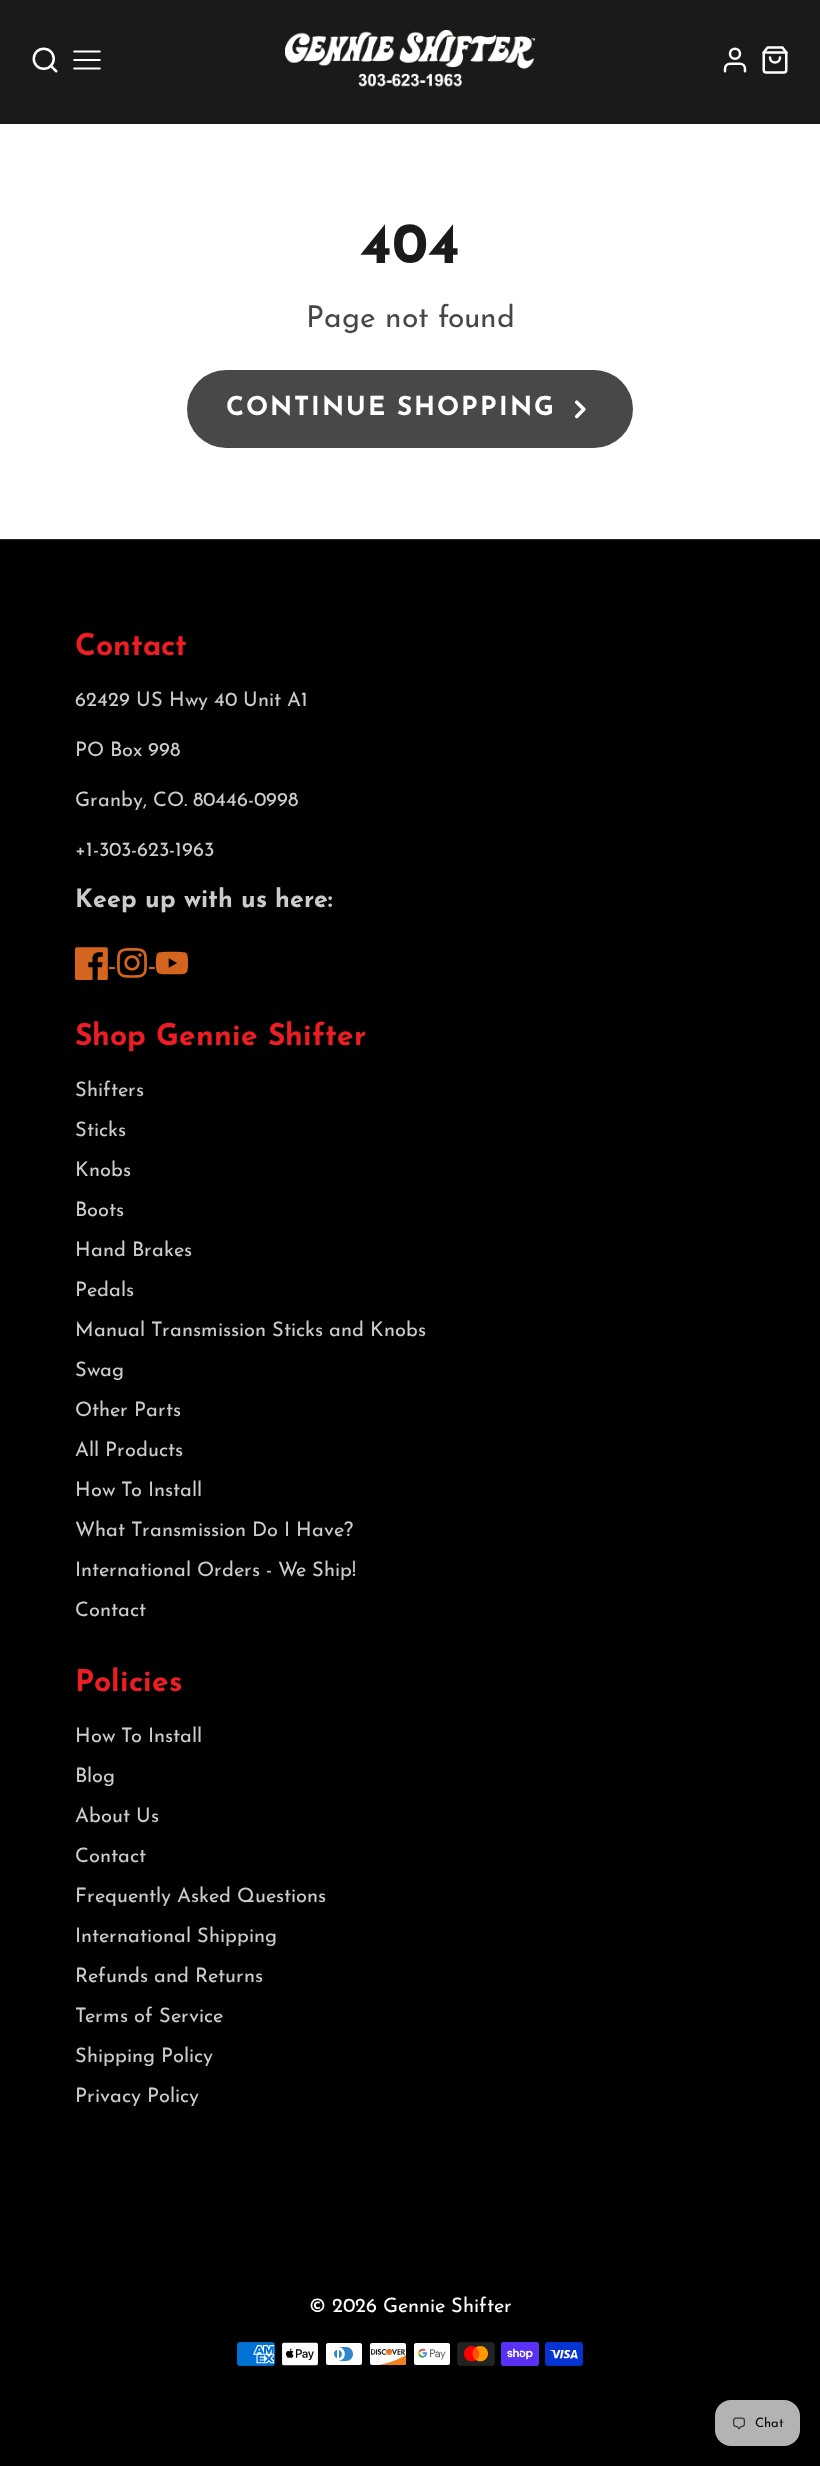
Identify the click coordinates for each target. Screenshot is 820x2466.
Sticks (100, 1131)
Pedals (104, 1291)
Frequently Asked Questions (200, 1897)
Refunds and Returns (169, 1977)
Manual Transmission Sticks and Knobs (250, 1331)
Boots (99, 1211)
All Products (129, 1451)
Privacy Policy (137, 2097)
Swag (99, 1371)
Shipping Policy (144, 2057)
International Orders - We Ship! (215, 1571)
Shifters (109, 1091)
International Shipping (176, 1937)
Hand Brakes (133, 1251)
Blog (95, 1777)
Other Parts (128, 1411)
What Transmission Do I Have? (214, 1531)
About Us (117, 1817)
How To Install (138, 1491)
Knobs (103, 1171)
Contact (110, 1611)
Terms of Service (149, 2017)
